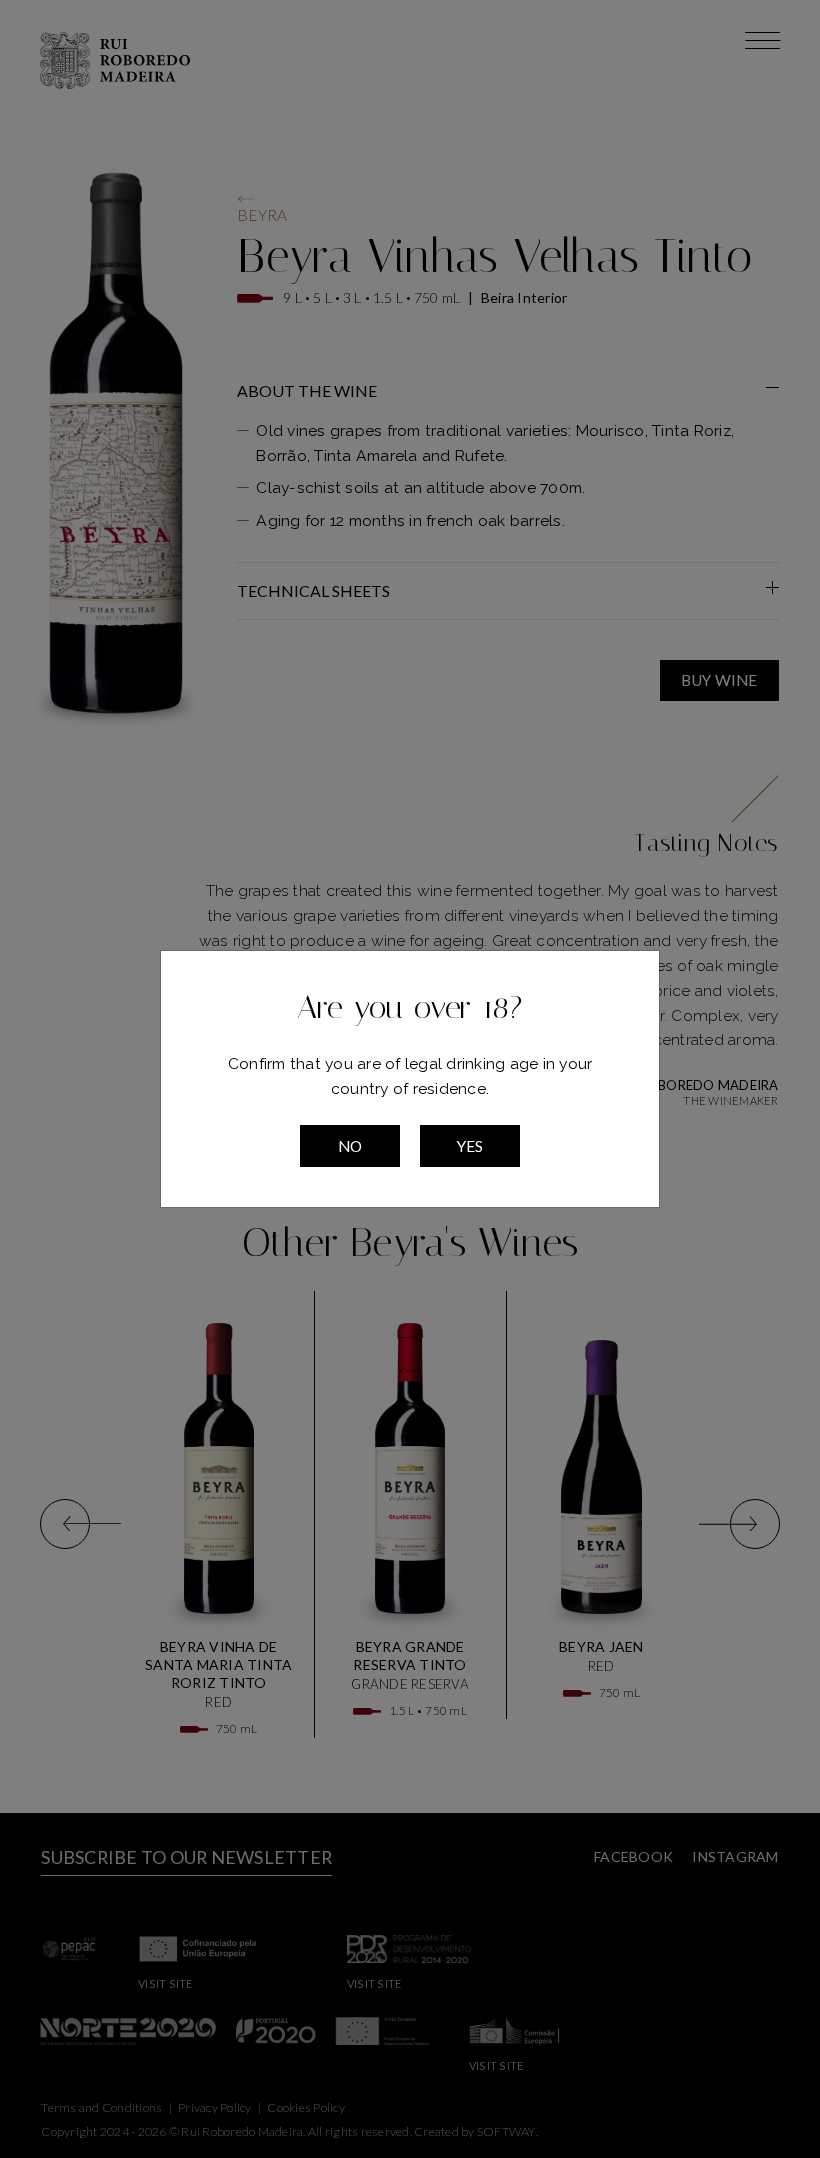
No (350, 1146)
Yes (470, 1146)
